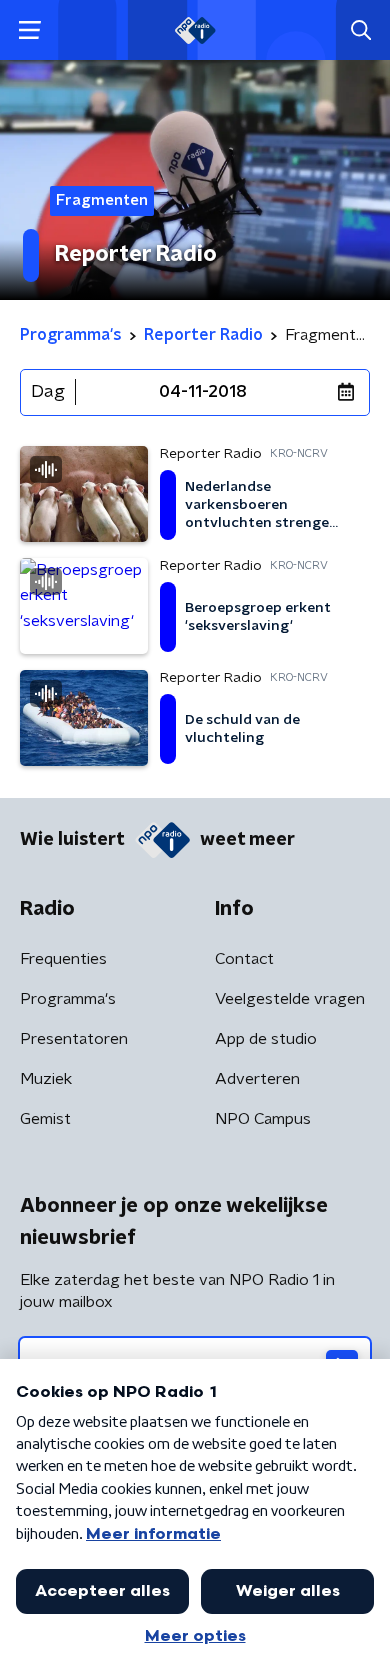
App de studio (266, 1039)
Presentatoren (74, 1039)
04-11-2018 (203, 392)
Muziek (46, 1079)
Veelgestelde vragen (290, 999)
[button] (29, 30)
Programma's (68, 999)
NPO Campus (263, 1119)
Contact (244, 959)
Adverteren (257, 1079)
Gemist (45, 1119)
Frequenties (63, 959)
